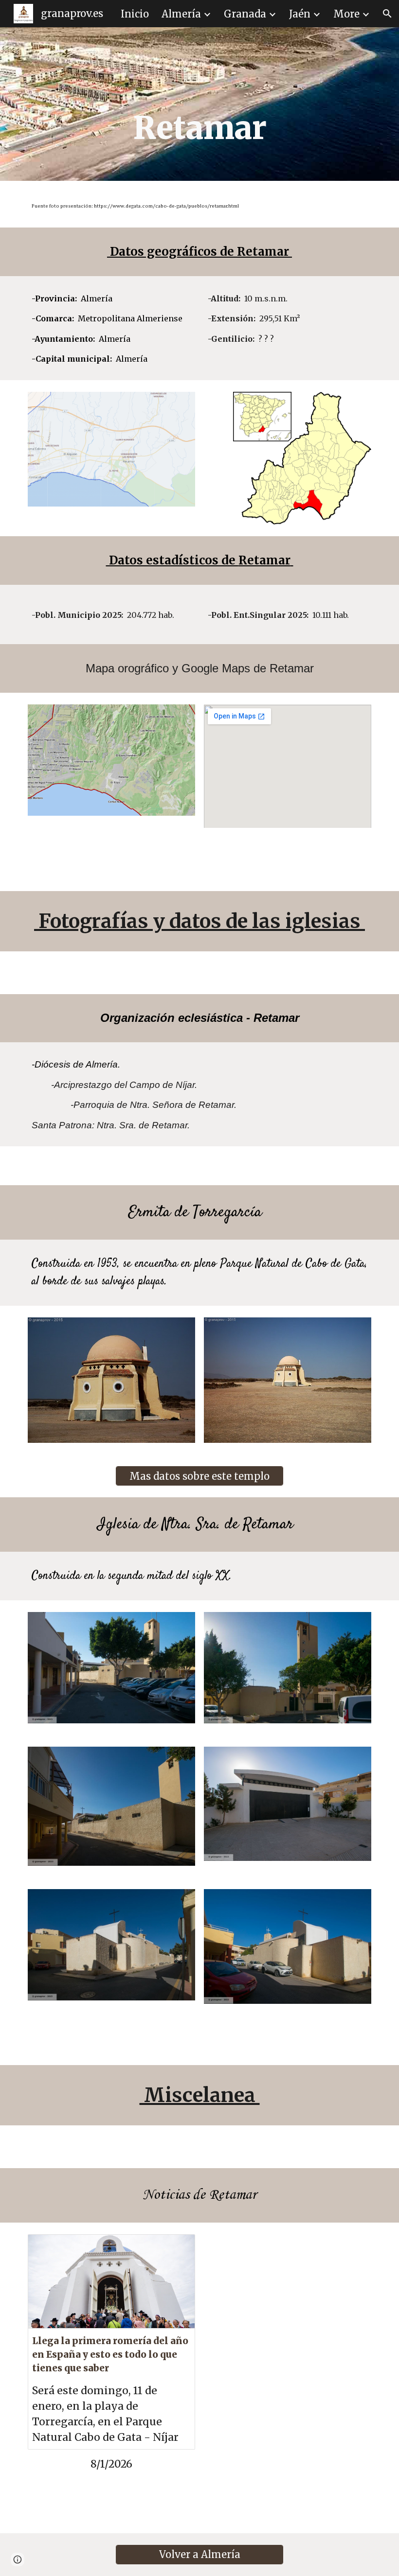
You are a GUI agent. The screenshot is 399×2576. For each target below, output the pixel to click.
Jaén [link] (300, 14)
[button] (387, 14)
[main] (199, 104)
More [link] (346, 14)
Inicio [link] (135, 14)
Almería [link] (181, 14)
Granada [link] (245, 14)
